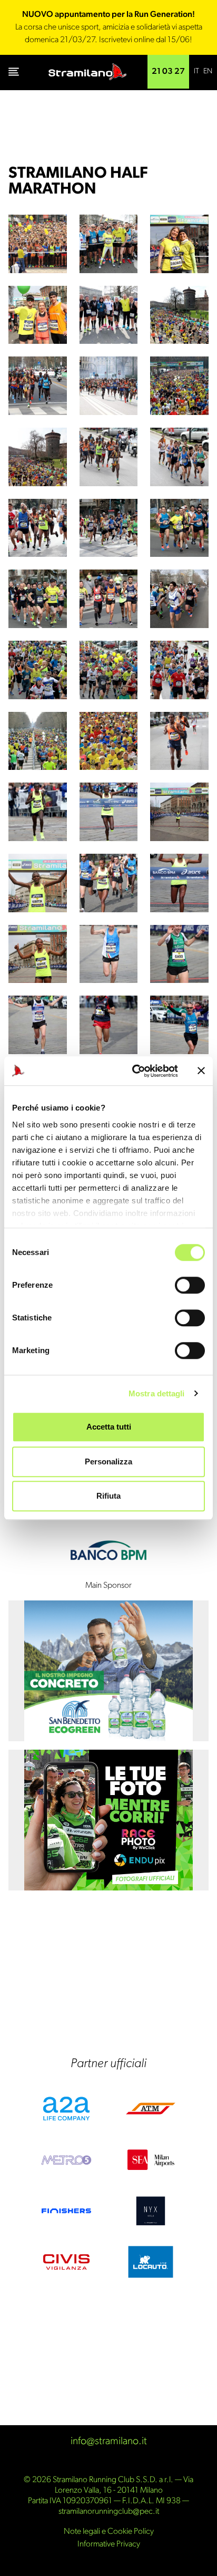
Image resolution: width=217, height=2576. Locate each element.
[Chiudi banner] (201, 1071)
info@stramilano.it (109, 2442)
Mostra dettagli (157, 1393)
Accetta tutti (109, 1427)
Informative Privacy (109, 2544)
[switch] (190, 1285)
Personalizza (108, 1461)
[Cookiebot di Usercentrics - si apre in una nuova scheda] (134, 1071)
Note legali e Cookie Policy (109, 2532)
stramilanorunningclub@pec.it (109, 2512)
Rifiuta (108, 1496)
